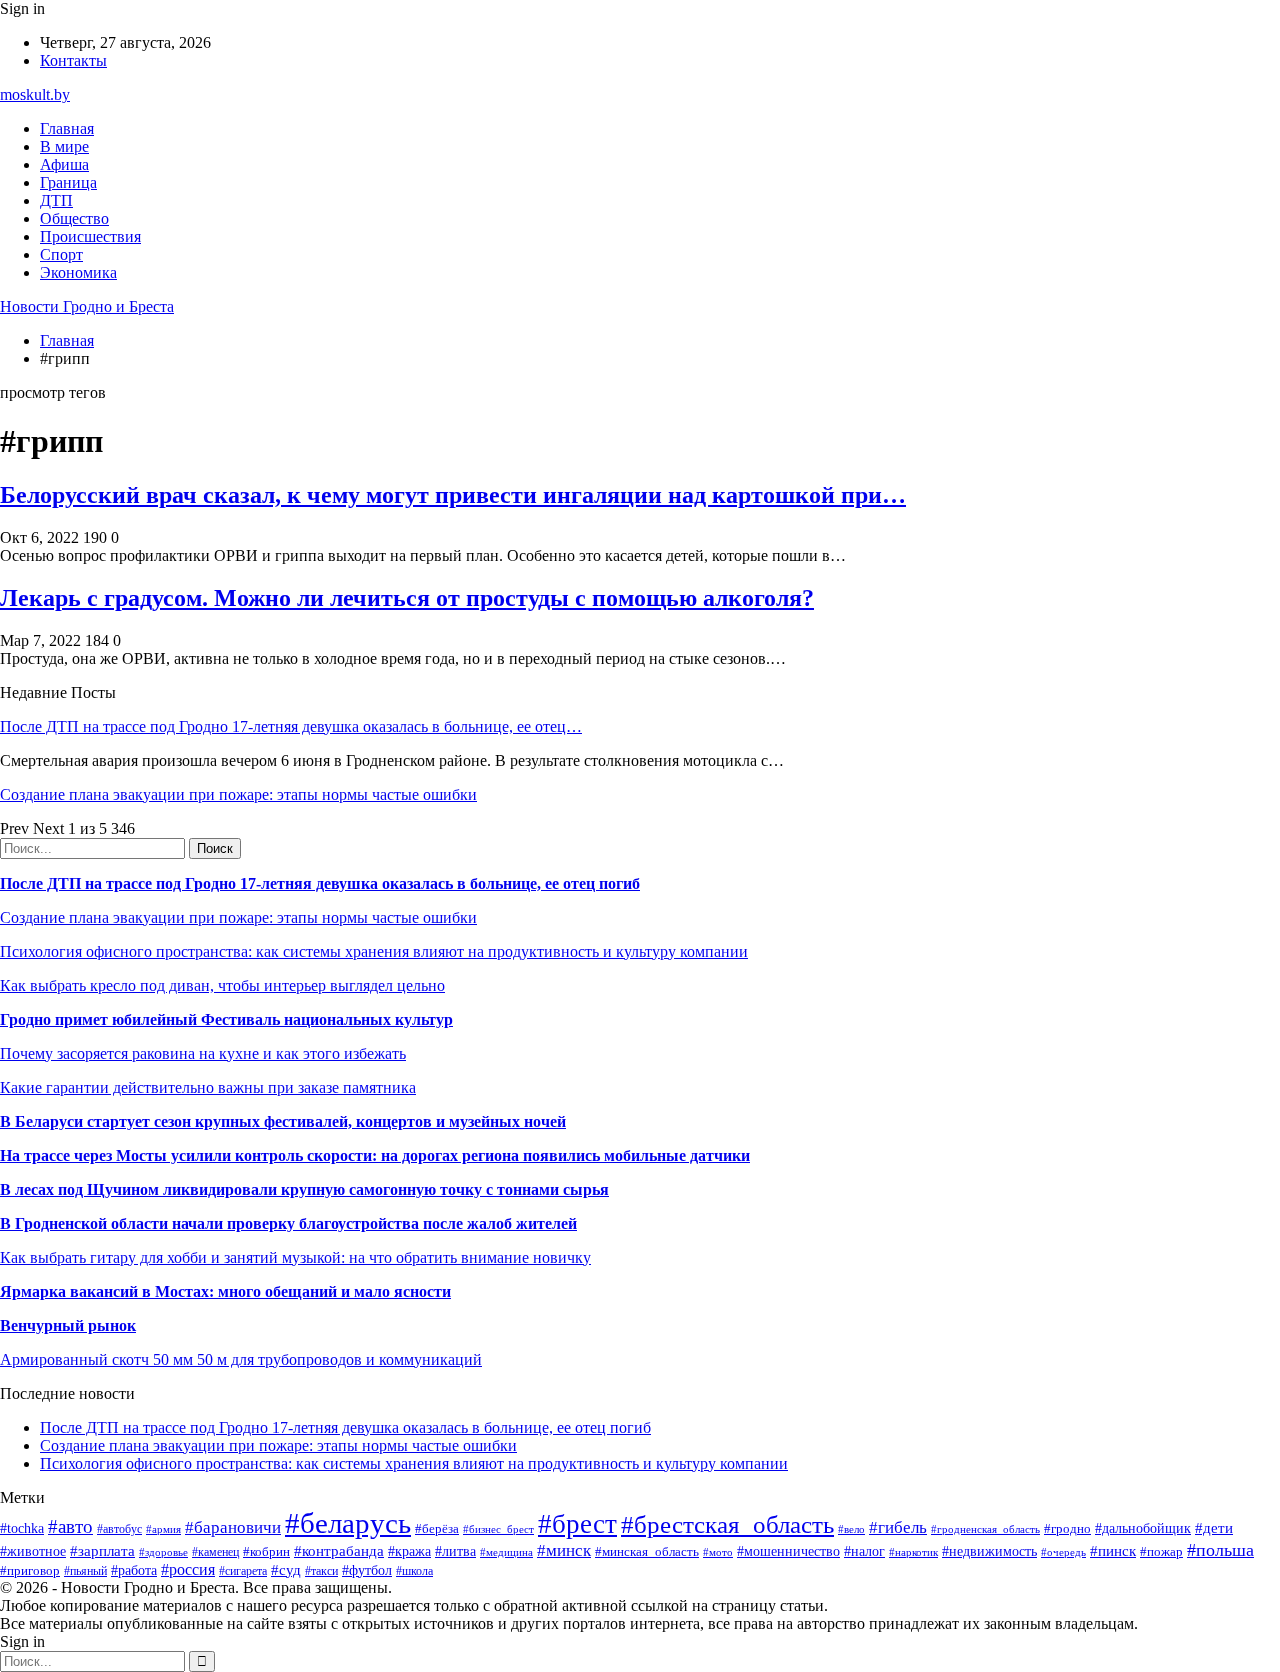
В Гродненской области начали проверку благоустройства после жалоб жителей (288, 1223)
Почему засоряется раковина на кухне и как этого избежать (203, 1053)
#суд (286, 1570)
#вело (851, 1529)
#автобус (119, 1529)
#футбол (367, 1570)
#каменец (215, 1552)
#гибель (898, 1527)
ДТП (56, 200)
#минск (564, 1550)
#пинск (1113, 1551)
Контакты (73, 60)
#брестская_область (727, 1524)
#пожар (1161, 1551)
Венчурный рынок (68, 1325)
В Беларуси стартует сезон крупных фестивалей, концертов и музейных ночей (283, 1121)
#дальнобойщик (1143, 1528)
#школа (414, 1571)
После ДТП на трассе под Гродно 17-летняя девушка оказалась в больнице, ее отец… (291, 726)
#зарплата (102, 1550)
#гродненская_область (985, 1529)
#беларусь (348, 1523)
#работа (134, 1570)
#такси (321, 1571)
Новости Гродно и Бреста (87, 306)
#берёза (437, 1528)
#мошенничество (788, 1551)
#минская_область (647, 1551)
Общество (74, 218)
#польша (1220, 1550)
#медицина (506, 1552)
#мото (718, 1552)
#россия (188, 1569)
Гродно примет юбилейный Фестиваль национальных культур (226, 1019)
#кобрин (266, 1551)
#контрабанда (339, 1551)
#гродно (1067, 1529)
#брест (577, 1524)
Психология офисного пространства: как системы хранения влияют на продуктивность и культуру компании (374, 951)
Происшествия (90, 236)
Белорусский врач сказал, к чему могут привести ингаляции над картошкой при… (453, 495)
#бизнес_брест (498, 1529)
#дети (1214, 1527)
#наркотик (913, 1552)
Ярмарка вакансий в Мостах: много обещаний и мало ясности (225, 1291)
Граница (68, 182)
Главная (67, 128)
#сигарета (243, 1571)
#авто (70, 1526)
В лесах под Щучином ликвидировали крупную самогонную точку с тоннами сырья (304, 1189)
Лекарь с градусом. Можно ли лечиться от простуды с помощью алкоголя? (407, 598)
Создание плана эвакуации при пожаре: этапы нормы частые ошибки (238, 794)
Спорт (61, 254)
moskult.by (35, 94)
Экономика (78, 272)
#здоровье (163, 1552)
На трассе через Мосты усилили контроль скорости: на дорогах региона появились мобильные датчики (375, 1155)
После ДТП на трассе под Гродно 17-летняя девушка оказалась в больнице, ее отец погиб (320, 883)
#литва (455, 1551)
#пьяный (85, 1571)
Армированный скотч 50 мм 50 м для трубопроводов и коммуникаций (241, 1359)
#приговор (30, 1570)
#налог (864, 1551)
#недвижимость (989, 1551)
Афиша (64, 164)
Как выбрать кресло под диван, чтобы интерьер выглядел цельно (222, 985)
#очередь (1063, 1552)
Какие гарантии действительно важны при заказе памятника (208, 1087)
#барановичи (233, 1527)
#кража (409, 1551)
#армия (163, 1529)
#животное (33, 1551)
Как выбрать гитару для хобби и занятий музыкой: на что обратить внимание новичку (295, 1257)
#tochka (22, 1528)
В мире (64, 146)
